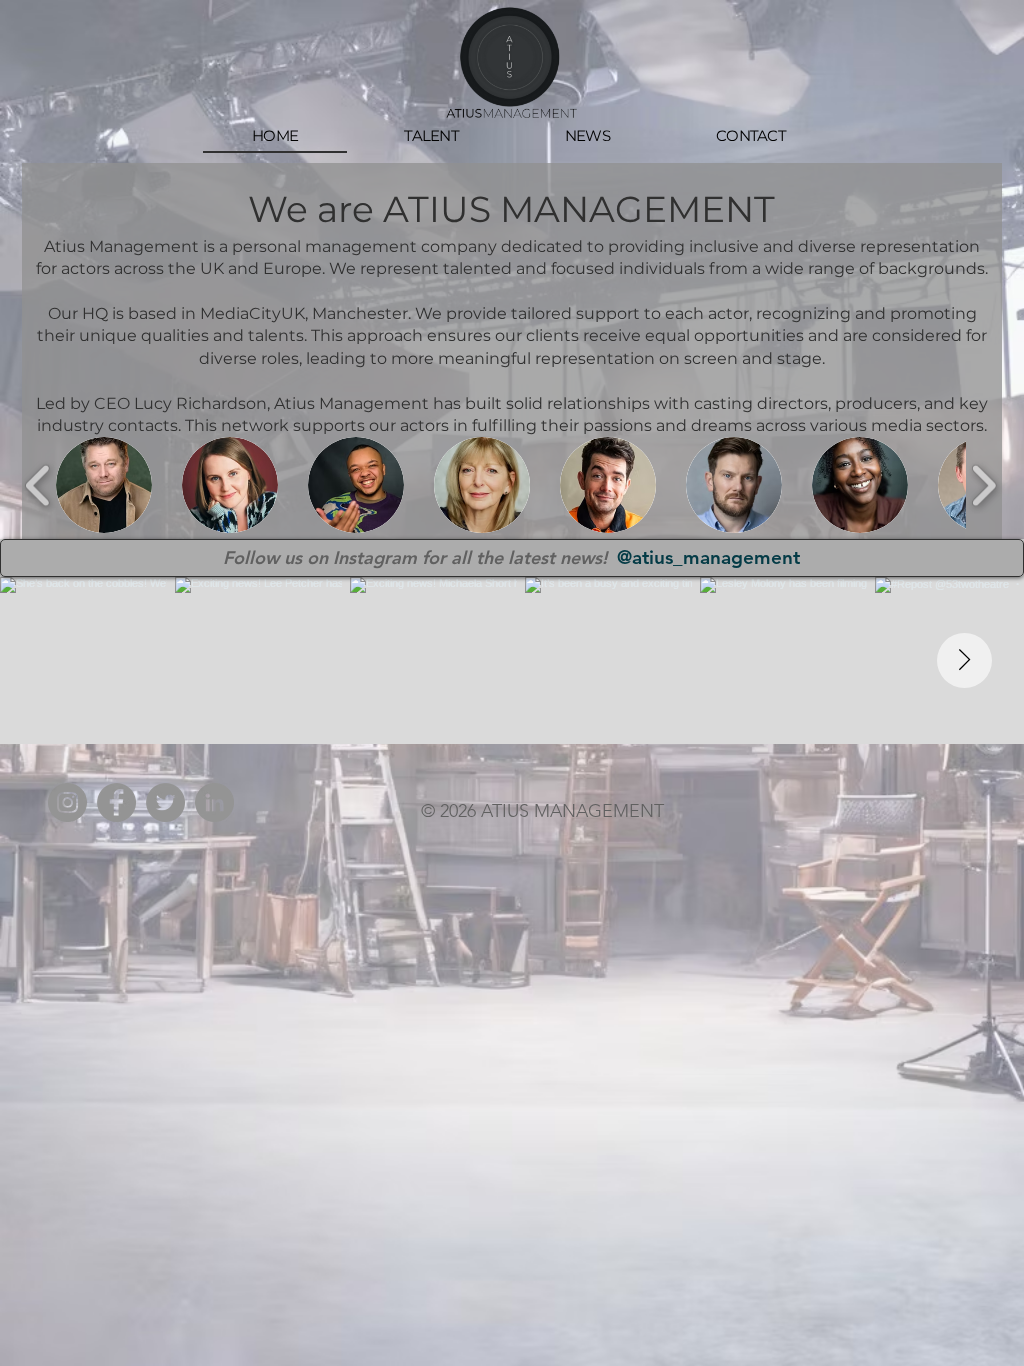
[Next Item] (964, 660)
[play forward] (983, 486)
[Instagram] (67, 802)
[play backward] (38, 486)
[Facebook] (116, 802)
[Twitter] (165, 802)
